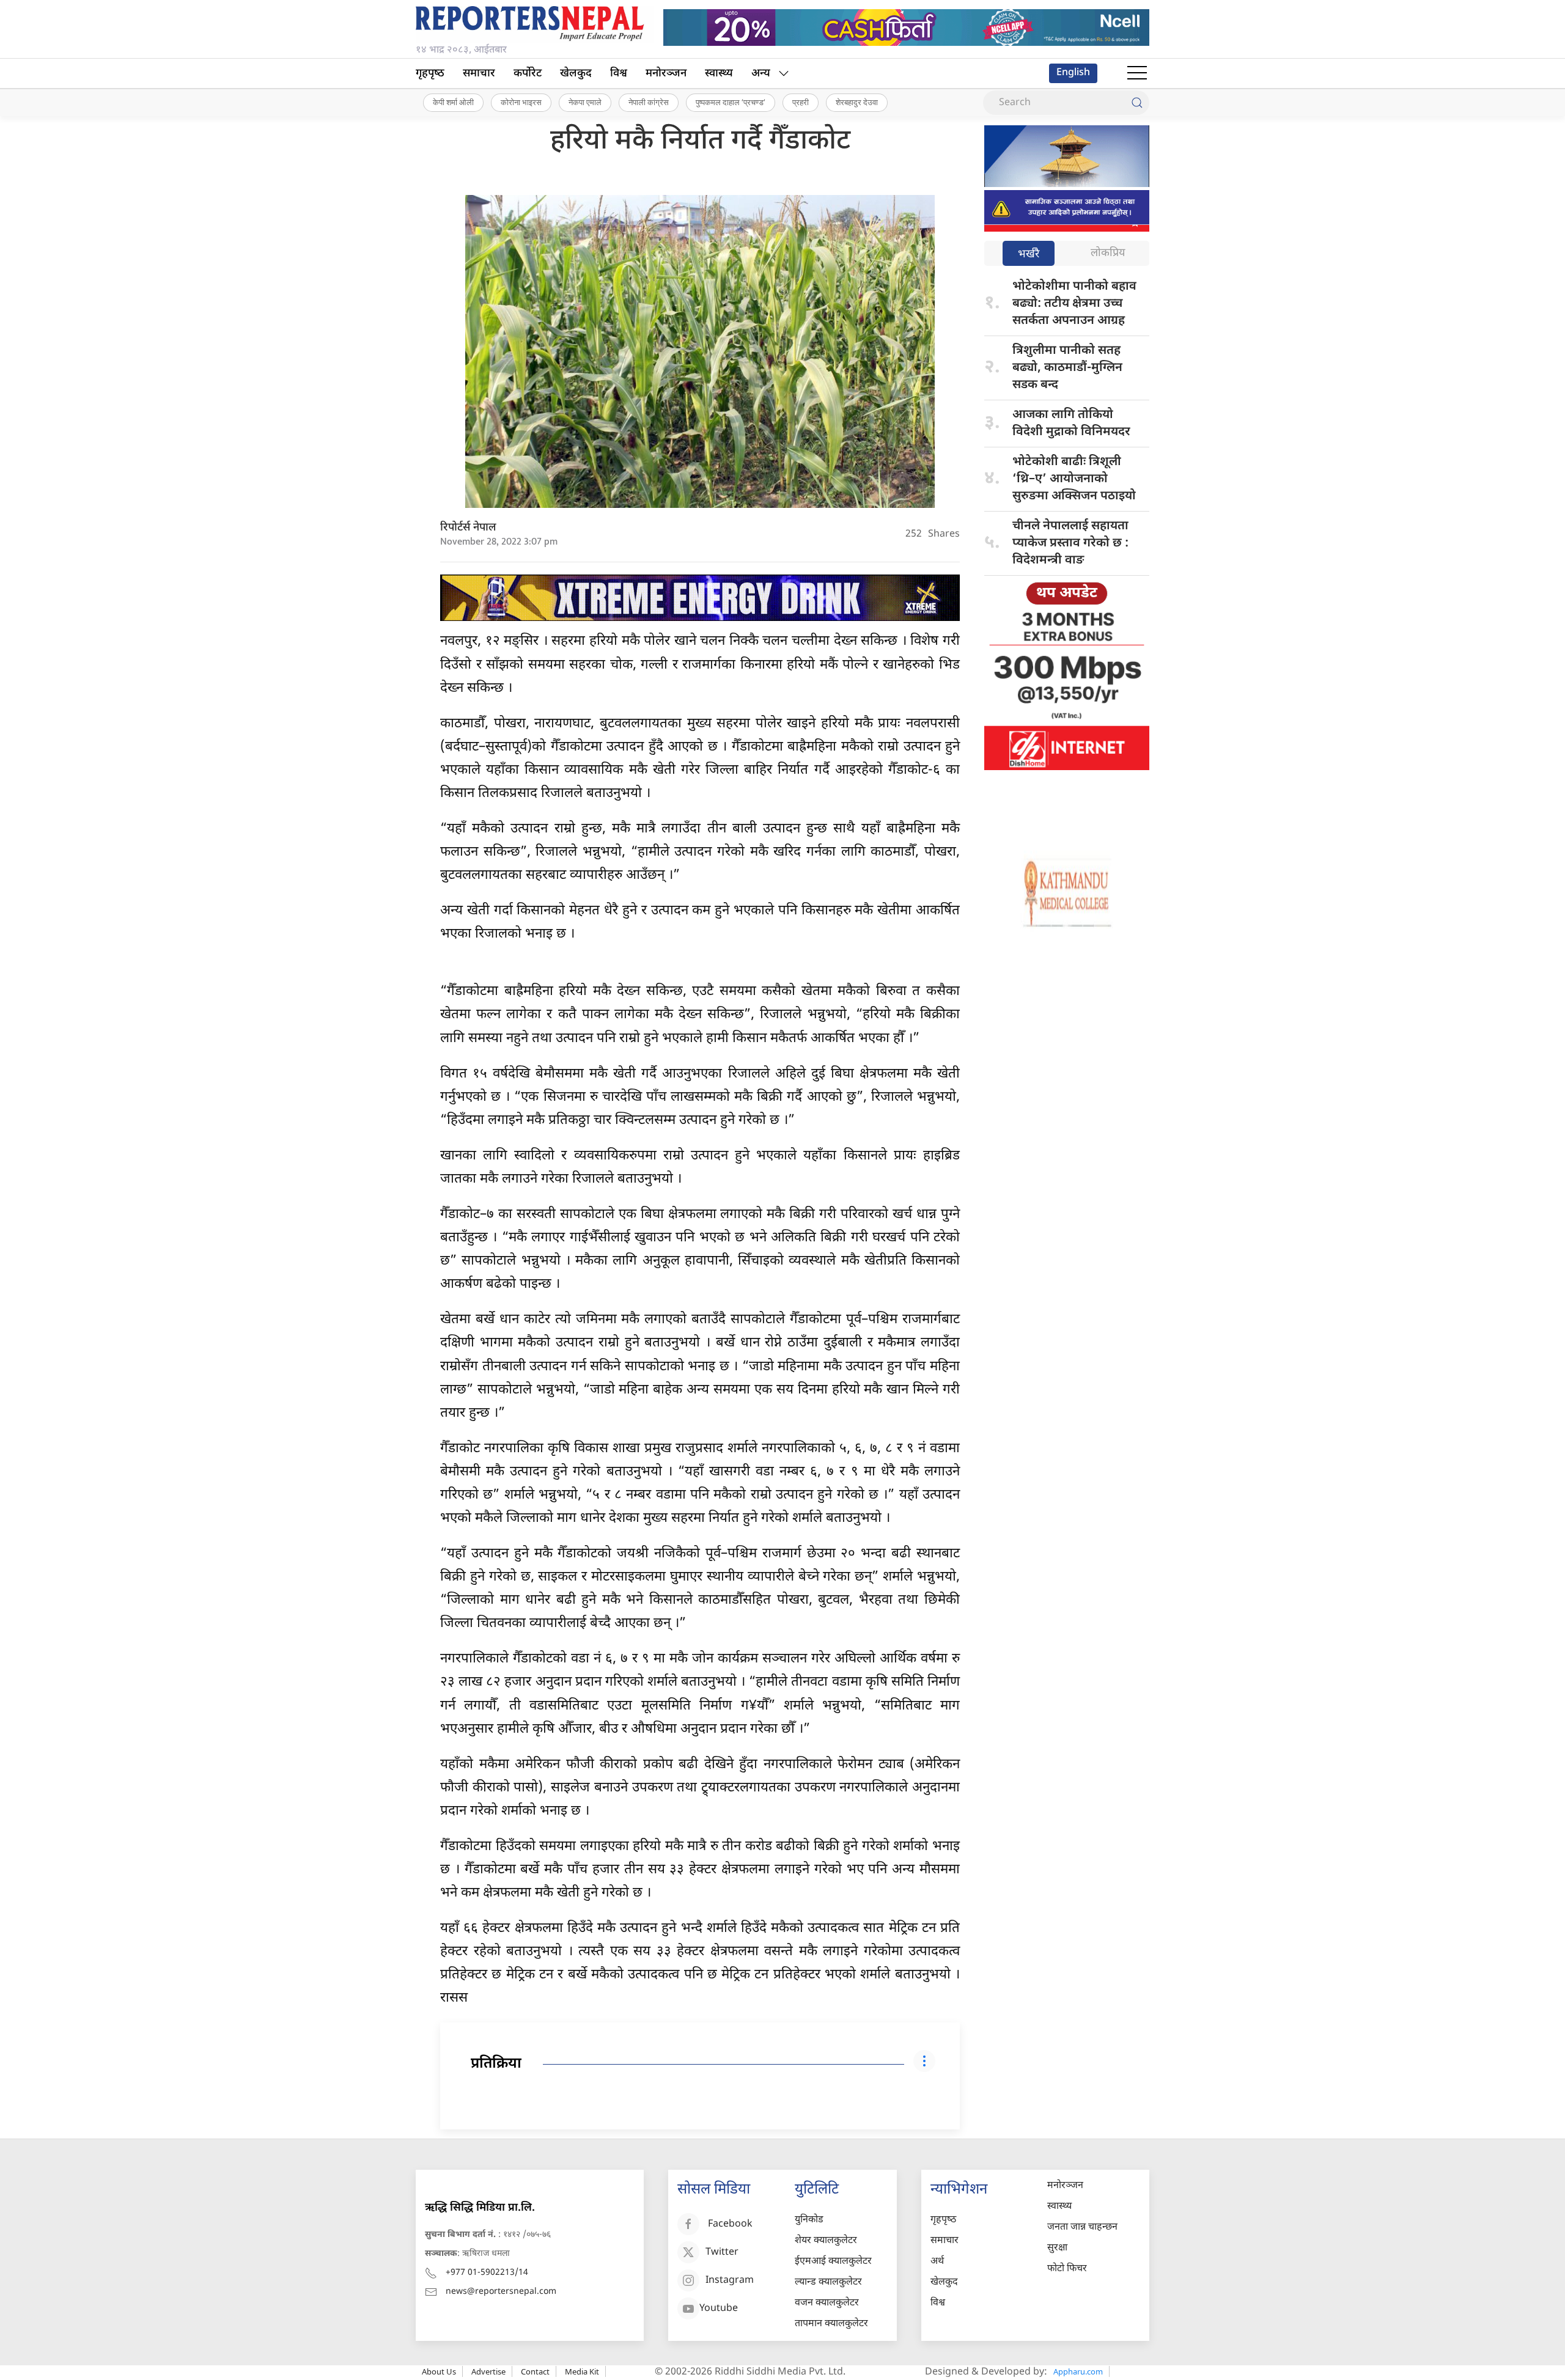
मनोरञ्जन (666, 74)
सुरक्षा (1057, 2248)
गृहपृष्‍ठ (430, 74)
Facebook (730, 2225)
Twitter (722, 2253)
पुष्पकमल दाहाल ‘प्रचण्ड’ (731, 102)
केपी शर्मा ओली (453, 102)
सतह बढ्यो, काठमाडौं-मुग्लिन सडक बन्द (1067, 368)
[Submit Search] (1137, 103)
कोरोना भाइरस (521, 102)
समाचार (479, 74)
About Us (439, 2371)
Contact (535, 2371)
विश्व (619, 74)
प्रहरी (801, 102)
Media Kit (582, 2371)
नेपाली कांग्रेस (649, 102)
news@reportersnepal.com (501, 2292)
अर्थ (937, 2262)
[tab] (1029, 255)
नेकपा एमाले (585, 102)
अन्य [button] (761, 74)
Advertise (488, 2371)
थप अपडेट (1067, 593)
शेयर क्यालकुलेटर (826, 2241)
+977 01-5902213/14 (487, 2273)
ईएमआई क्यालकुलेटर (833, 2262)
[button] (1137, 73)
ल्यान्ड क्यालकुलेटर (828, 2283)
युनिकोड (809, 2220)
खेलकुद (576, 74)
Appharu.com (1078, 2371)
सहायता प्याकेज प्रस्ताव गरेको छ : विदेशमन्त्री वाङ (1070, 543)
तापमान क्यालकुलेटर (831, 2324)
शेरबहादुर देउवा (857, 102)
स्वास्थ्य (719, 74)
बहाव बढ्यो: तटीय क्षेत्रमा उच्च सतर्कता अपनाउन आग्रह (1074, 304)
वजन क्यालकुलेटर (827, 2303)
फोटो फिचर (1067, 2269)
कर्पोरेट (528, 74)
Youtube (719, 2309)
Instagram (730, 2281)
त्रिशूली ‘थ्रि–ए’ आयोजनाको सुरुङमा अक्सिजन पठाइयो (1074, 479)
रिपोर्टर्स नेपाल (468, 528)
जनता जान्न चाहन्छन (1082, 2228)
